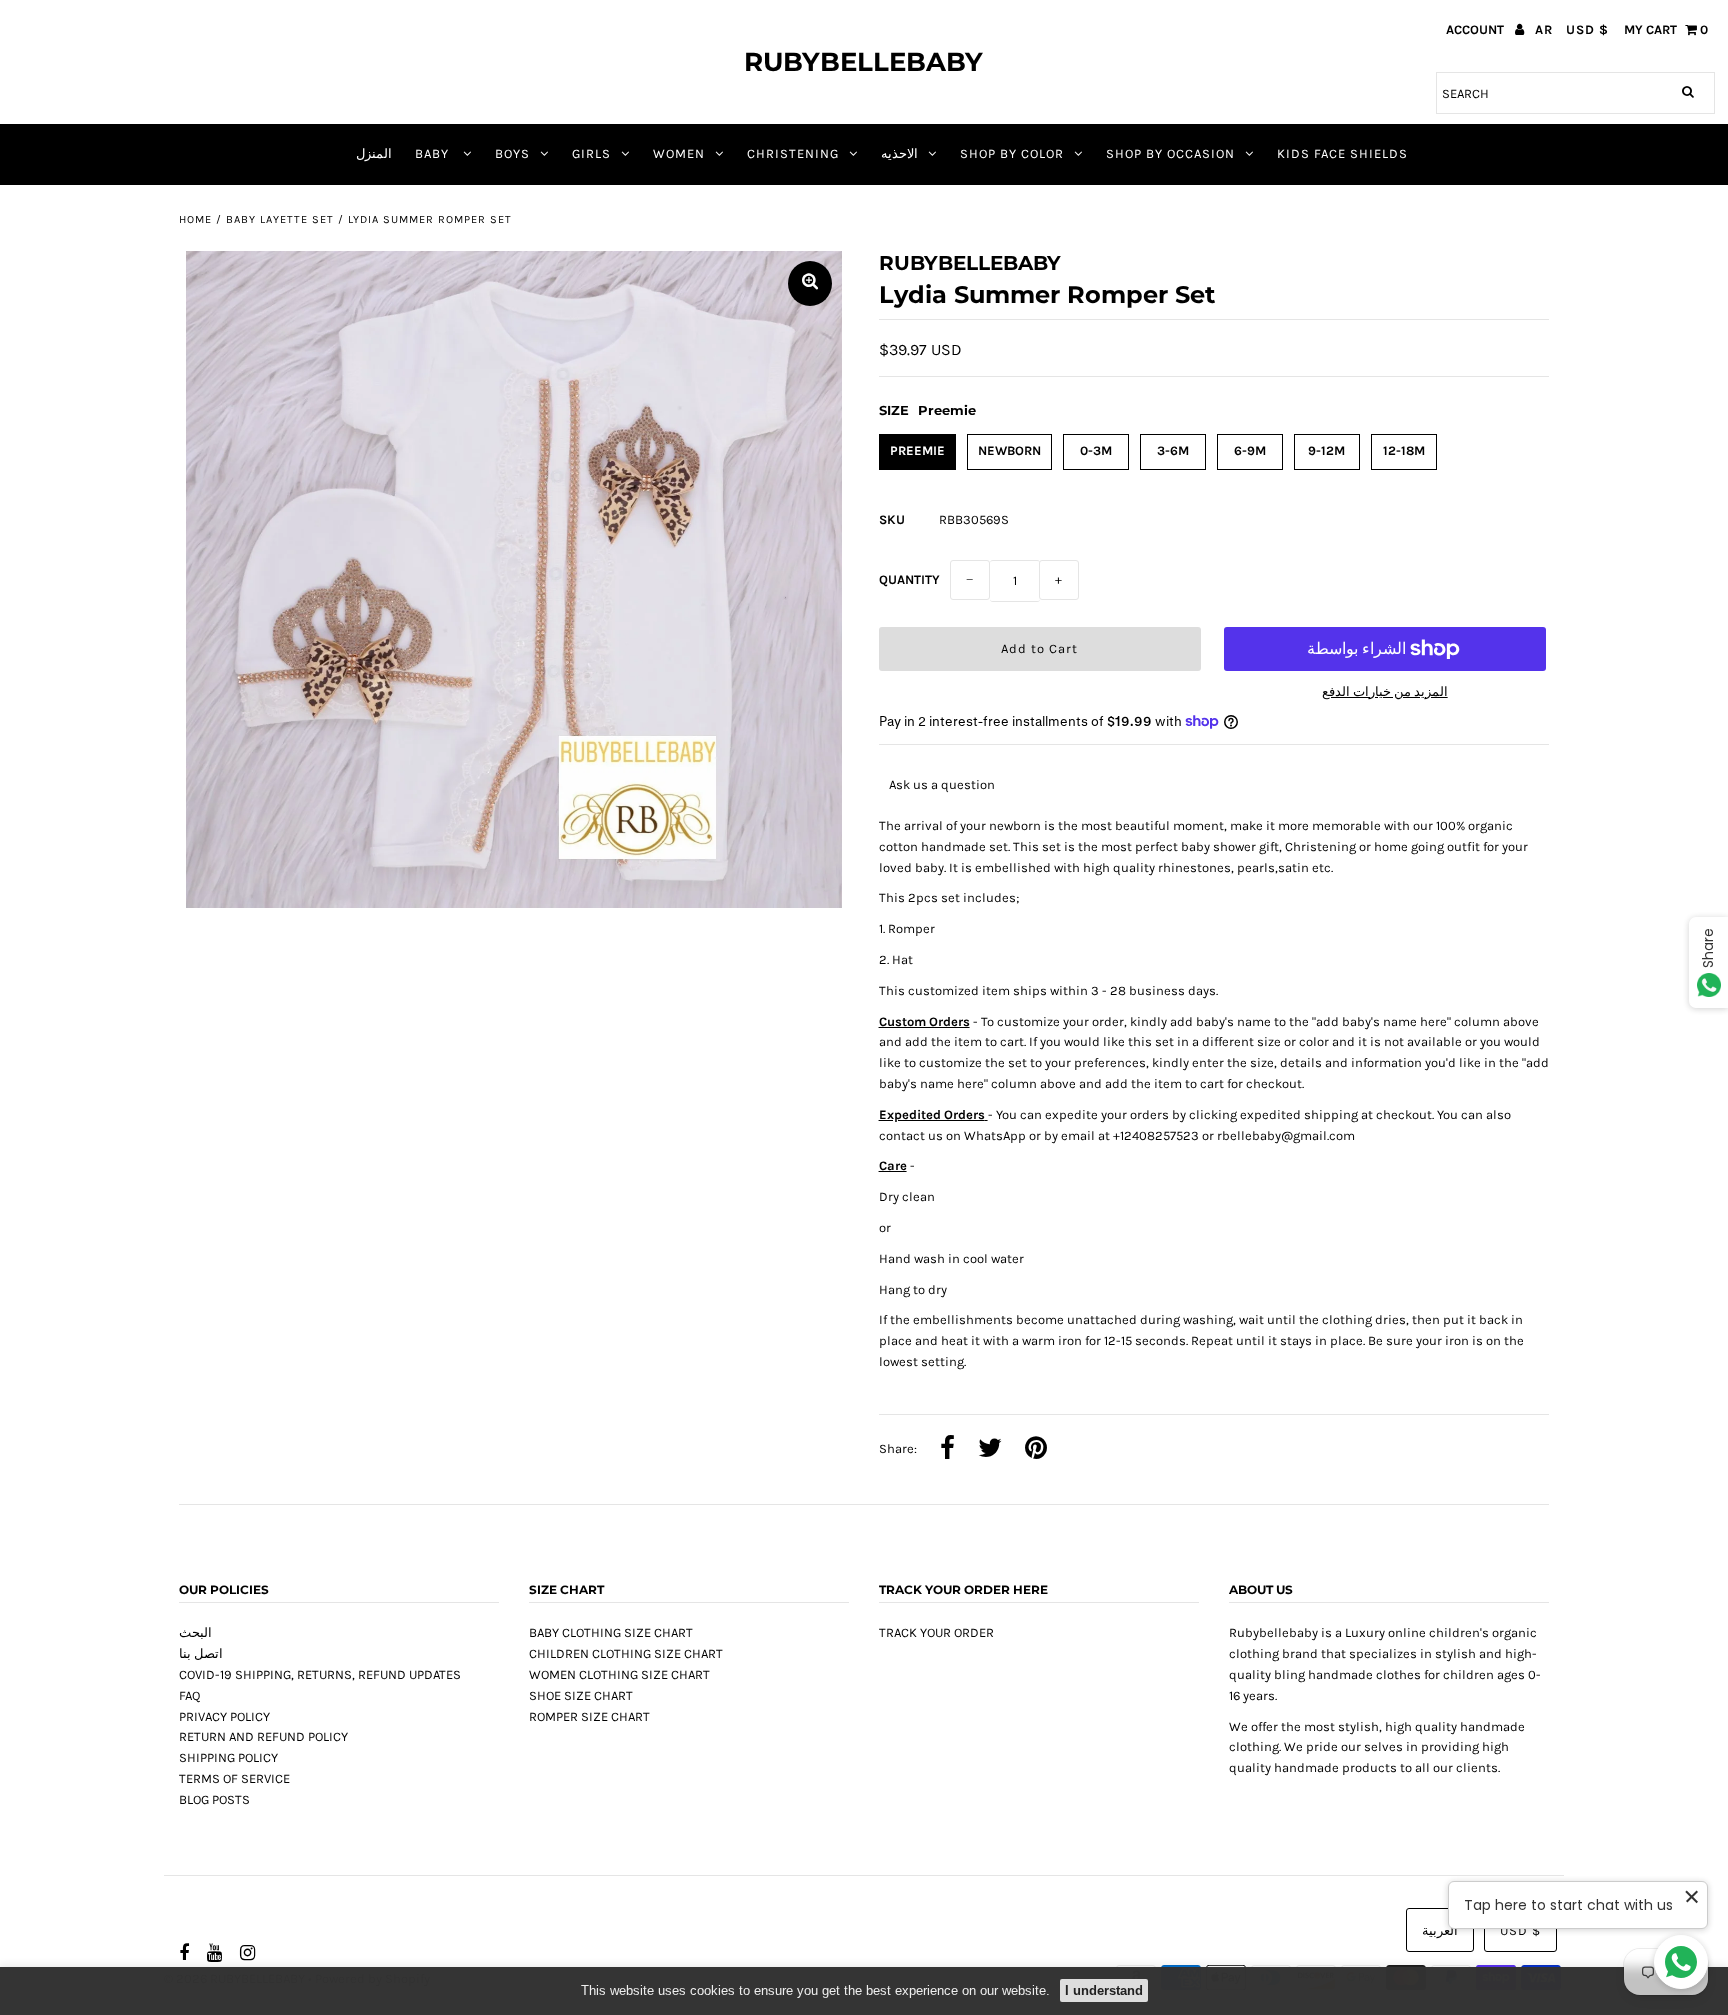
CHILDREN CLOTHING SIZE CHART (626, 1653)
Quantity (909, 579)
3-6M (1173, 450)
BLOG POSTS (214, 1799)
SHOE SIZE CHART (581, 1695)
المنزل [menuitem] (374, 153)
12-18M (1404, 450)
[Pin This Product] (1036, 1450)
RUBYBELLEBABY (863, 62)
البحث (195, 1632)
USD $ (1587, 29)
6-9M (1250, 450)
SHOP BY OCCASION (1170, 153)
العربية (1440, 1930)
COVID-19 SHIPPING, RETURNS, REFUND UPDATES (320, 1674)
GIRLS (591, 153)
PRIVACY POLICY (224, 1716)
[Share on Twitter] (990, 1450)
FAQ (189, 1695)
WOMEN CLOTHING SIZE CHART (619, 1674)
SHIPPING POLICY (228, 1757)
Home (195, 219)
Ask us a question (942, 784)
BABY (434, 153)
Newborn (1009, 450)
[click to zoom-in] (810, 283)
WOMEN (679, 153)
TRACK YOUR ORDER (936, 1632)
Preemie (917, 450)
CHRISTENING (793, 153)
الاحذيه (899, 153)
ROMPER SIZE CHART (589, 1716)
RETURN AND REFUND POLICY (263, 1736)
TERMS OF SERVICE (234, 1778)
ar (1544, 29)
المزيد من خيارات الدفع (1385, 691)
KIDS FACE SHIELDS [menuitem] (1342, 153)
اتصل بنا (201, 1653)
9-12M (1326, 450)
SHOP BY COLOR (1012, 153)
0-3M (1096, 450)
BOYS (512, 153)
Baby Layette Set (280, 219)
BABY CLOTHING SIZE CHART (611, 1632)
